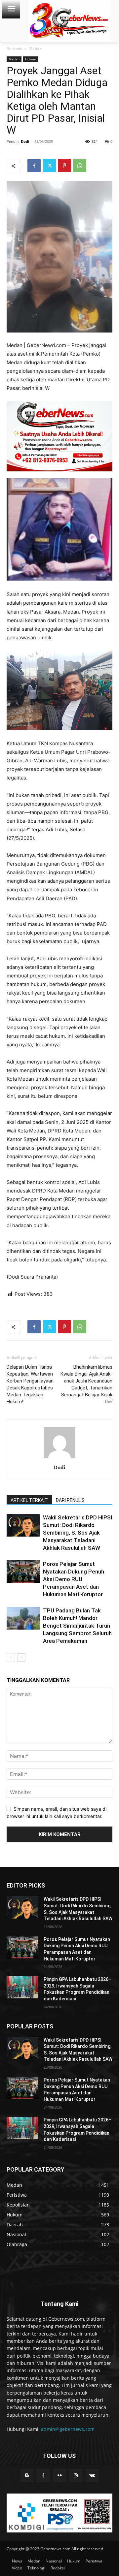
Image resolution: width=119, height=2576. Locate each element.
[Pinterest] (64, 166)
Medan (35, 49)
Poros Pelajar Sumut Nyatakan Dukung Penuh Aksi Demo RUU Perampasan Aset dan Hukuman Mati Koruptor (74, 1579)
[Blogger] (27, 2476)
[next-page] (21, 1657)
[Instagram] (76, 2476)
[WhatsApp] (80, 166)
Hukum (31, 59)
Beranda (15, 49)
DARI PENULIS (70, 1500)
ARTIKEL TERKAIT (29, 1500)
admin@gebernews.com (68, 2429)
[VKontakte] (92, 2476)
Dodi (25, 141)
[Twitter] (49, 166)
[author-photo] (59, 1458)
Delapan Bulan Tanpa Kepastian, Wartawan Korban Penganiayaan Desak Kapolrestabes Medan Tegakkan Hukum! (30, 1384)
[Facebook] (34, 166)
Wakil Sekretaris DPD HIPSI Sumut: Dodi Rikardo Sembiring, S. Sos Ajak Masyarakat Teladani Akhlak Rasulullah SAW (78, 1533)
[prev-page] (11, 1657)
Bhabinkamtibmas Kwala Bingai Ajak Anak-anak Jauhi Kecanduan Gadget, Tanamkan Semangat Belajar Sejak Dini (86, 1384)
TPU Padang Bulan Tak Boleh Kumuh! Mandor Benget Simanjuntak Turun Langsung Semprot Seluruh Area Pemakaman (77, 1626)
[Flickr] (59, 2476)
